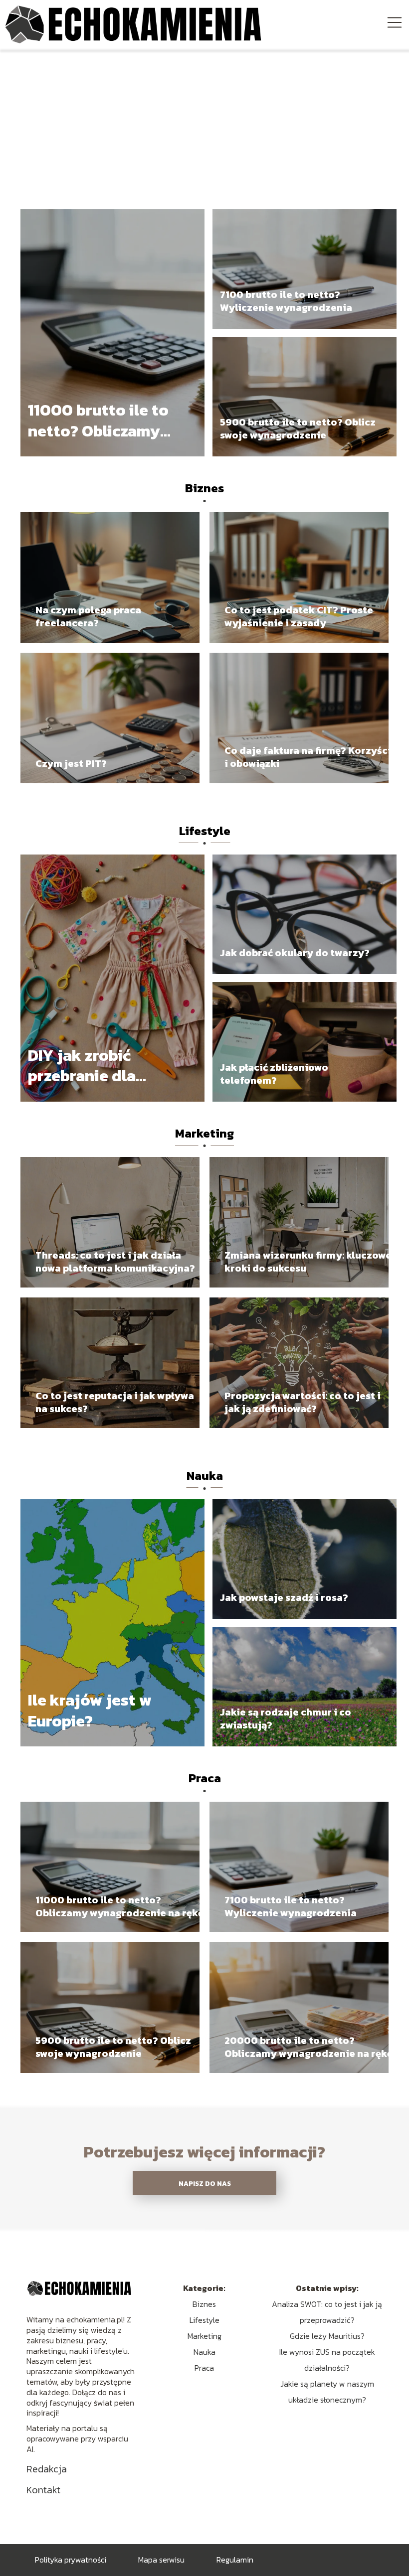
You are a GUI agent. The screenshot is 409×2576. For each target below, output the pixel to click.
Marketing (204, 1133)
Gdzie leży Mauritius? (327, 2336)
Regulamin (235, 2560)
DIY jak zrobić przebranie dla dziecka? (82, 1066)
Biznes (204, 488)
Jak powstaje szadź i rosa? (284, 1597)
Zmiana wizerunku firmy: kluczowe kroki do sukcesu (308, 1262)
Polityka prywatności (71, 2560)
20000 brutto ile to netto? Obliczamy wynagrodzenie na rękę (308, 2047)
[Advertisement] (204, 124)
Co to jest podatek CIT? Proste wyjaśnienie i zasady (299, 616)
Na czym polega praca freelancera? (88, 616)
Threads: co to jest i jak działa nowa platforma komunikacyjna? (115, 1262)
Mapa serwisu (161, 2560)
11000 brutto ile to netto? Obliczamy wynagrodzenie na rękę (98, 421)
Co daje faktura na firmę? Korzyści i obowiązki (308, 757)
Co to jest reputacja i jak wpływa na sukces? (115, 1402)
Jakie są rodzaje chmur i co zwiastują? (286, 1718)
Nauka (205, 1476)
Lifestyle (205, 831)
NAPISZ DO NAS (205, 2183)
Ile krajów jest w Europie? (90, 1711)
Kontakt (43, 2490)
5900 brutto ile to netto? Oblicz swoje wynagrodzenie (298, 429)
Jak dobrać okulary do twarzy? (295, 953)
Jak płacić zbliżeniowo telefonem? (274, 1074)
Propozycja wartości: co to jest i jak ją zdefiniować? (303, 1402)
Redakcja (47, 2469)
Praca (205, 1778)
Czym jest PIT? (71, 763)
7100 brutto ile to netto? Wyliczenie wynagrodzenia (286, 301)
